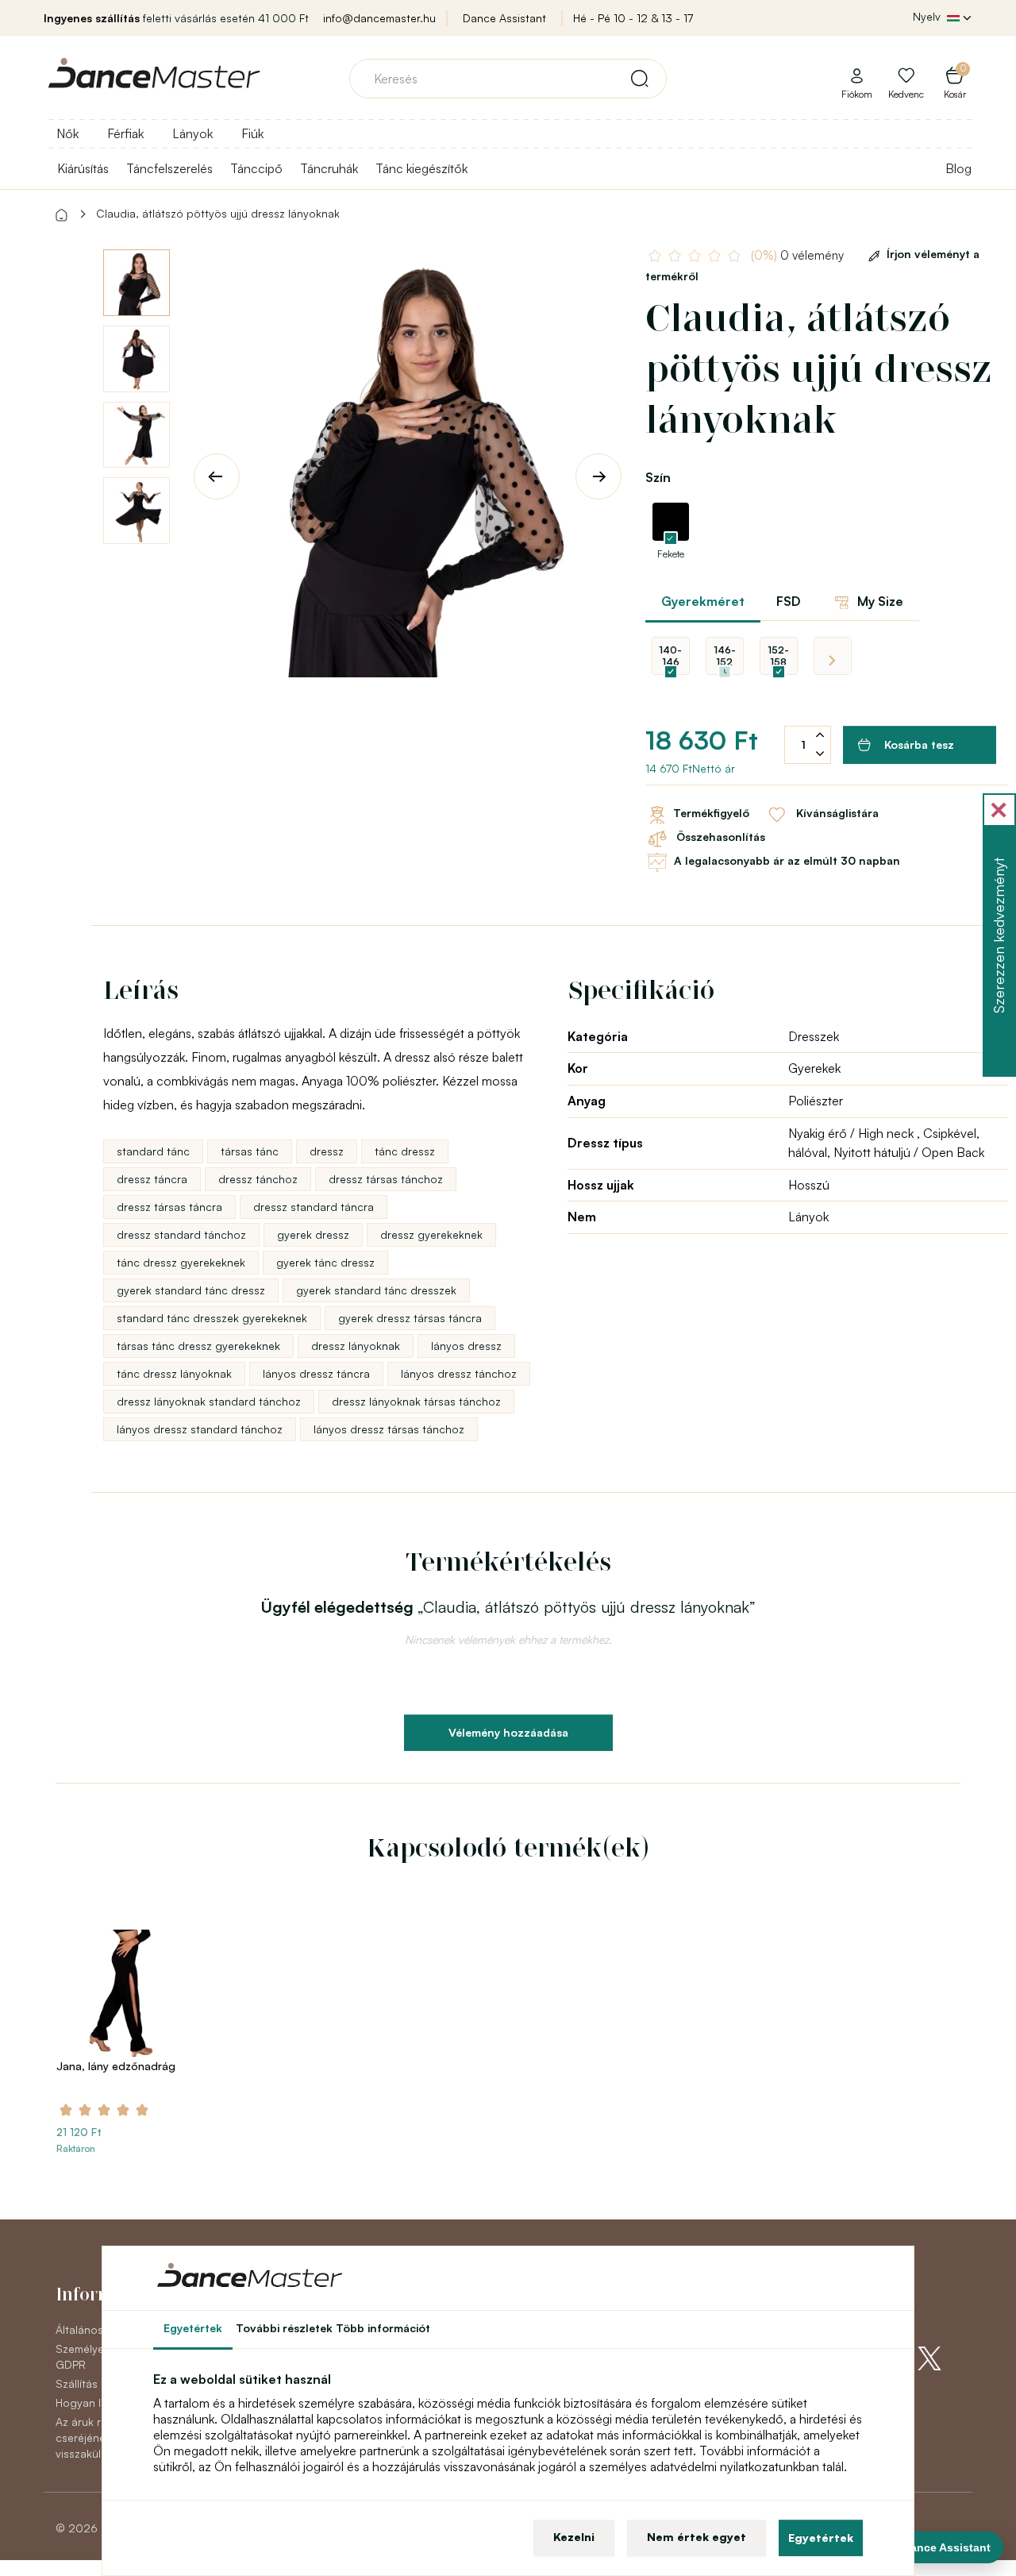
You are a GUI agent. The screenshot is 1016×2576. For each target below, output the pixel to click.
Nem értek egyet (697, 2537)
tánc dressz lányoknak (174, 1373)
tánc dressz (405, 1151)
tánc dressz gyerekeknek (181, 1262)
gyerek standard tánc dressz (191, 1290)
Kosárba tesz (919, 744)
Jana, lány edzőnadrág (116, 2066)
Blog (958, 168)
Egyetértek (821, 2537)
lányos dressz (466, 1346)
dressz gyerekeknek (431, 1234)
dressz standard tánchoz (181, 1234)
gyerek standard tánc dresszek (376, 1290)
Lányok (192, 133)
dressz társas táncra (169, 1207)
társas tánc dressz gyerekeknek (198, 1346)
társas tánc (250, 1151)
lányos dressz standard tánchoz (200, 1429)
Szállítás (77, 2383)
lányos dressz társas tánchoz (389, 1429)
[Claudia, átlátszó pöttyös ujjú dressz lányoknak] (408, 463)
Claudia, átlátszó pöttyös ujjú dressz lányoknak (218, 213)
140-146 (670, 656)
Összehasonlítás (719, 837)
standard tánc (153, 1151)
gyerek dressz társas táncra (410, 1318)
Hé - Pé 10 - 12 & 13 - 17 (633, 18)
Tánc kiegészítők (421, 168)
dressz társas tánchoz (386, 1179)
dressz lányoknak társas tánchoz (416, 1401)
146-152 (725, 656)
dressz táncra (152, 1179)
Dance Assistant (504, 18)
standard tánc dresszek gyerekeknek (212, 1318)
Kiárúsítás (83, 168)
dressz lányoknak (356, 1346)
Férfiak (125, 133)
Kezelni (574, 2537)
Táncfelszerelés (169, 168)
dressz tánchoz (258, 1179)
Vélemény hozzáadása (508, 1732)
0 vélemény (799, 255)
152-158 (778, 656)
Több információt (383, 2328)
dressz (327, 1151)
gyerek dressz (313, 1234)
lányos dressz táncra (316, 1373)
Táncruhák (329, 168)
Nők (67, 133)
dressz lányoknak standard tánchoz (209, 1401)
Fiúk (252, 133)
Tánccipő (256, 168)
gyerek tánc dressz (325, 1262)
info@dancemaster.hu (379, 18)
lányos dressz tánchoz (459, 1373)
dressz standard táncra (314, 1207)
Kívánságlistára (836, 814)
